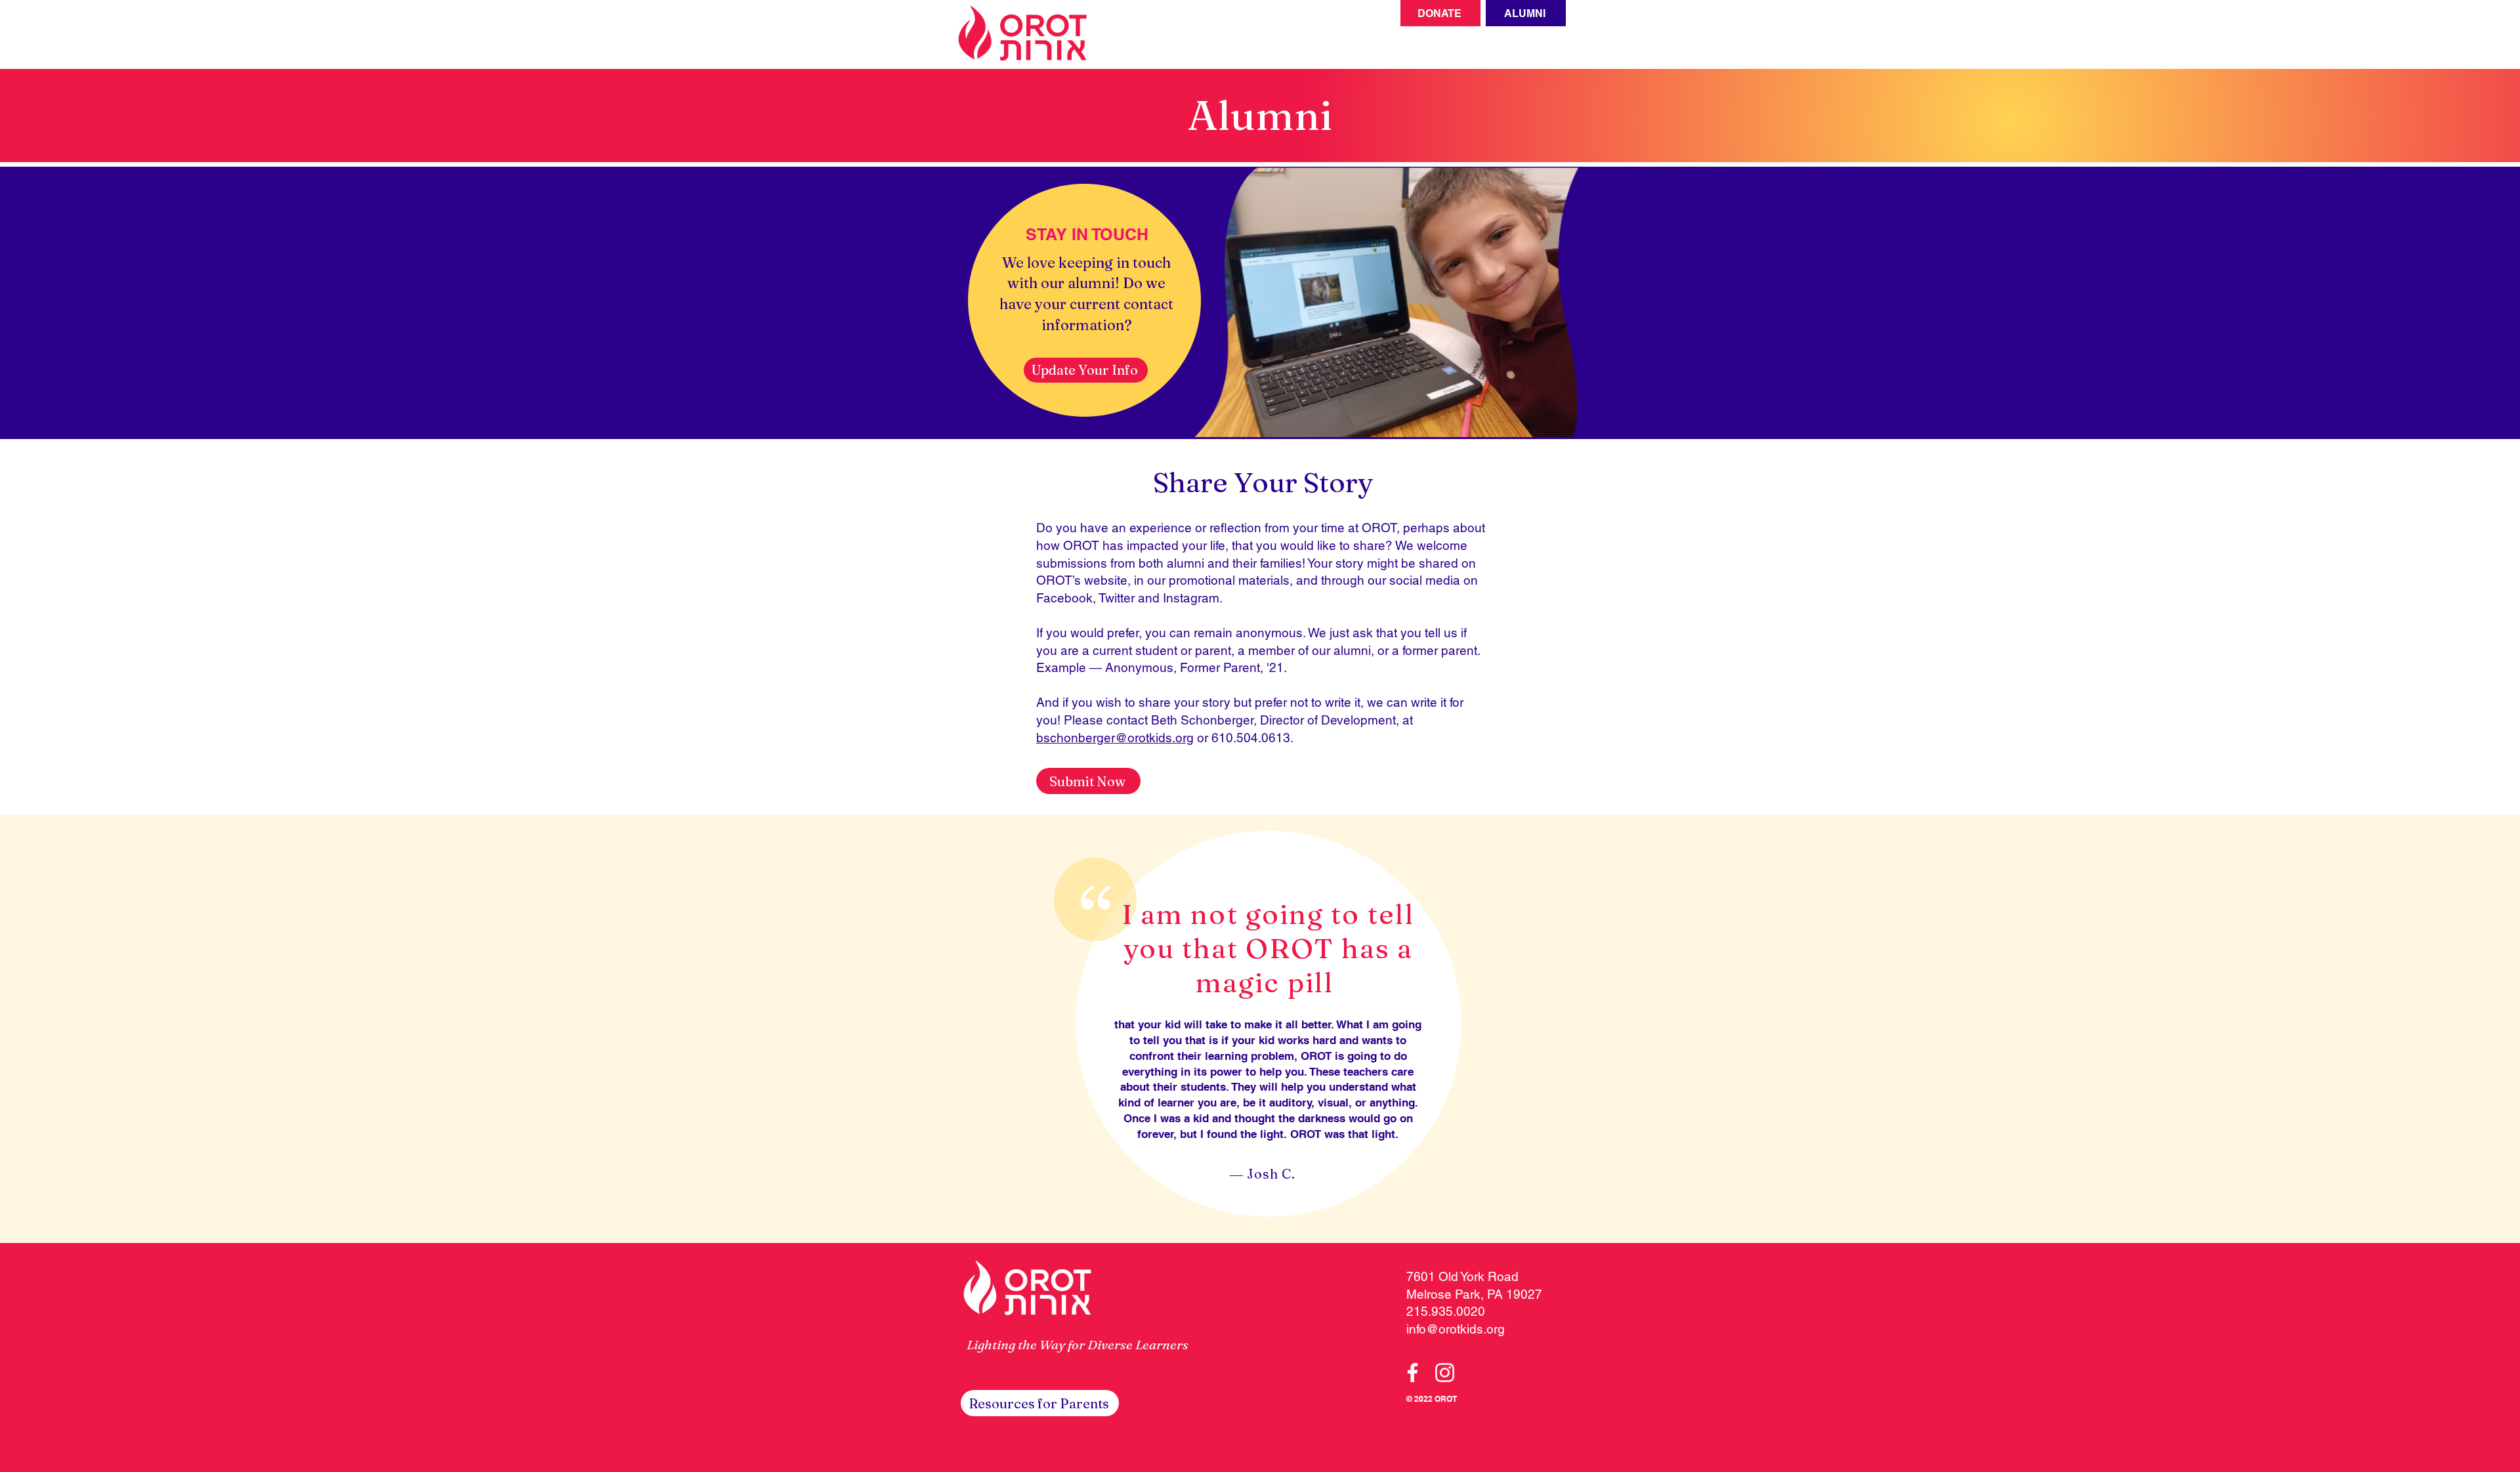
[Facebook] (1413, 1373)
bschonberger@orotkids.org (1115, 738)
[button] (1040, 1403)
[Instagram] (1445, 1373)
